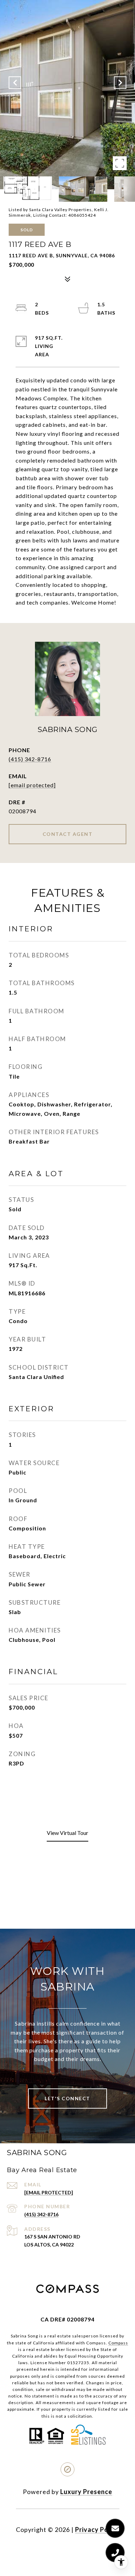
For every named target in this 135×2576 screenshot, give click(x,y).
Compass (118, 2343)
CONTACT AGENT (68, 834)
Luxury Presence (86, 2492)
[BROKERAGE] (67, 2469)
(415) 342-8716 (30, 759)
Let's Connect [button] (67, 2098)
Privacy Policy (97, 2529)
